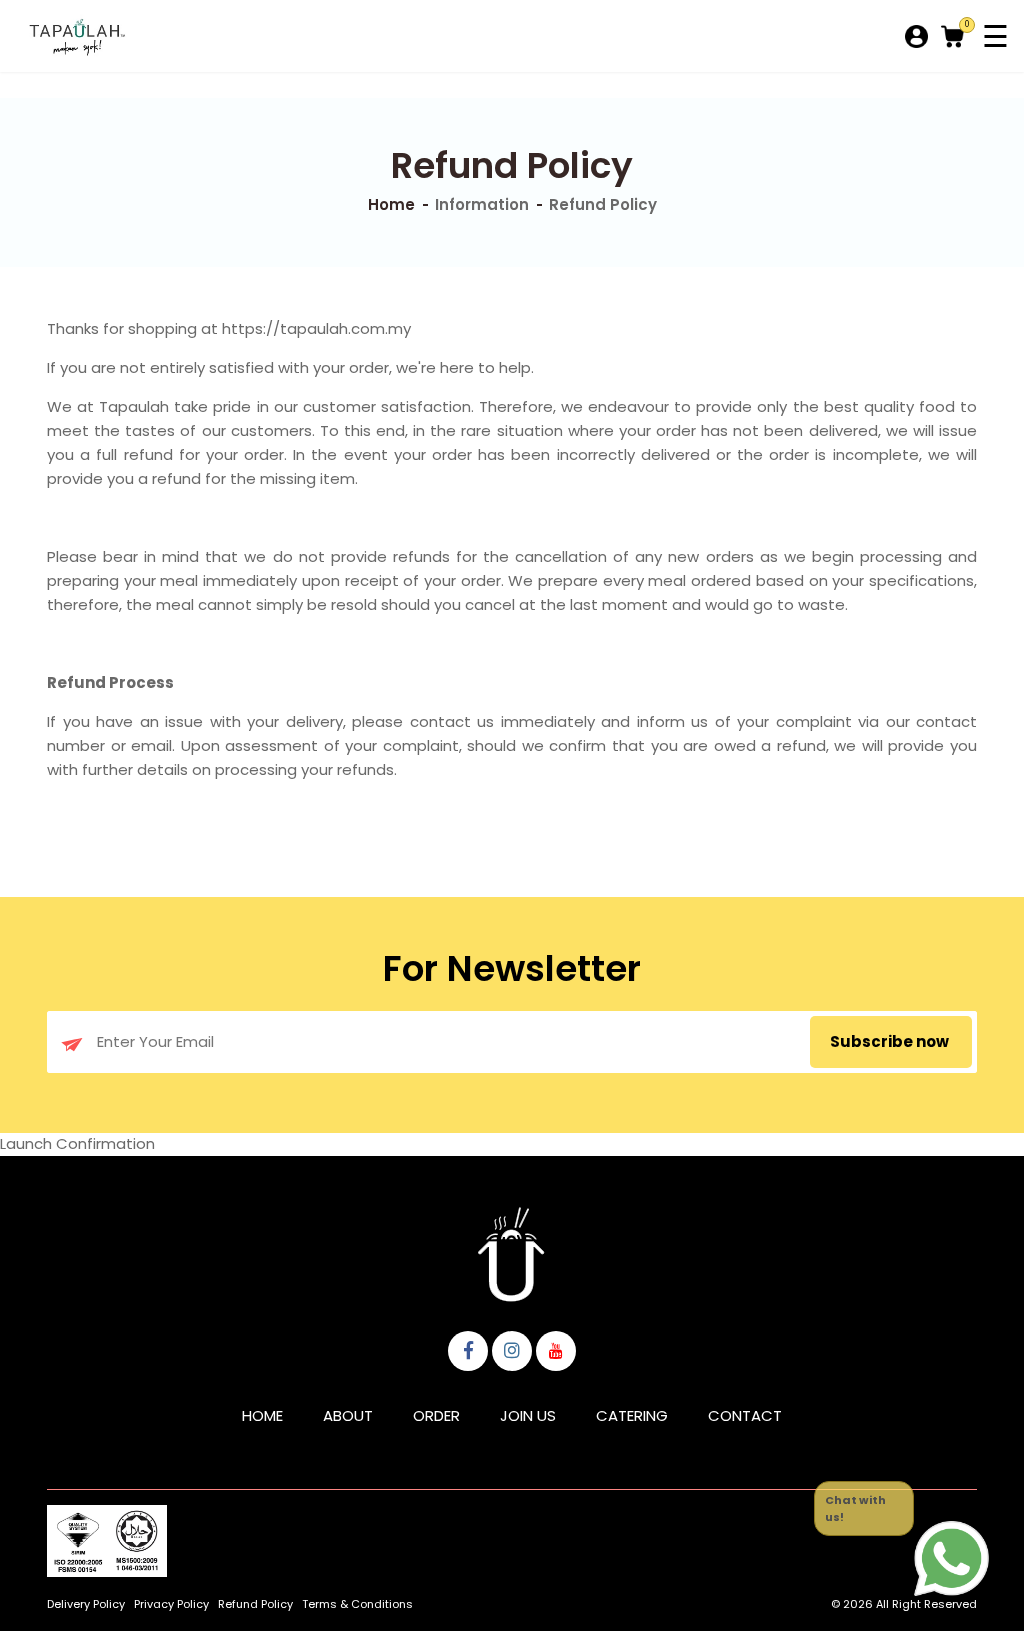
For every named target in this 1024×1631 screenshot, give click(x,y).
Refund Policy (255, 1604)
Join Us (528, 1415)
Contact (745, 1415)
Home (391, 204)
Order (436, 1415)
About (348, 1415)
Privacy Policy (171, 1604)
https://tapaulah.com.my (316, 328)
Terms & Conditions (357, 1604)
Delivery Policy (86, 1604)
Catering (632, 1415)
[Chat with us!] (951, 1558)
